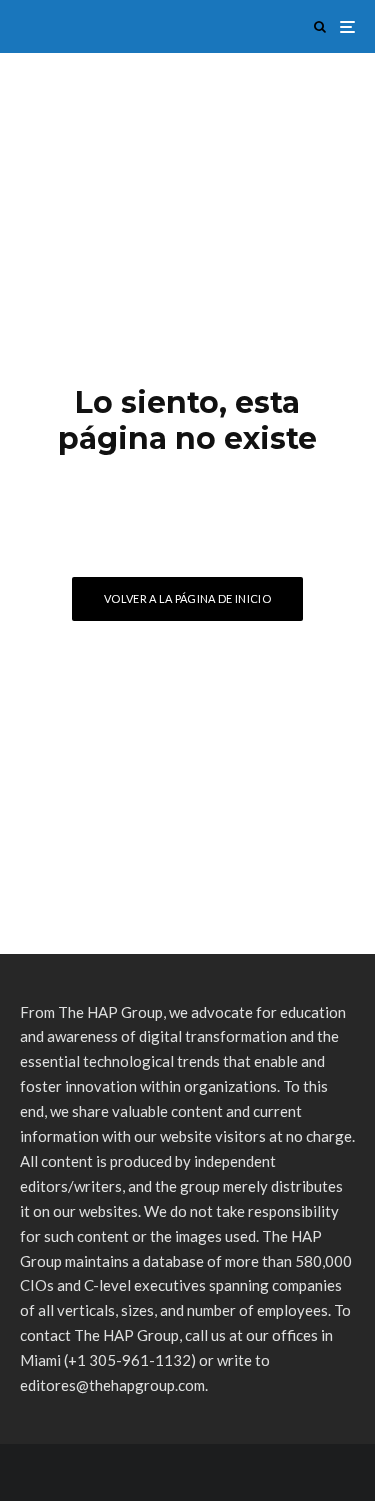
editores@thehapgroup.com (112, 1385)
